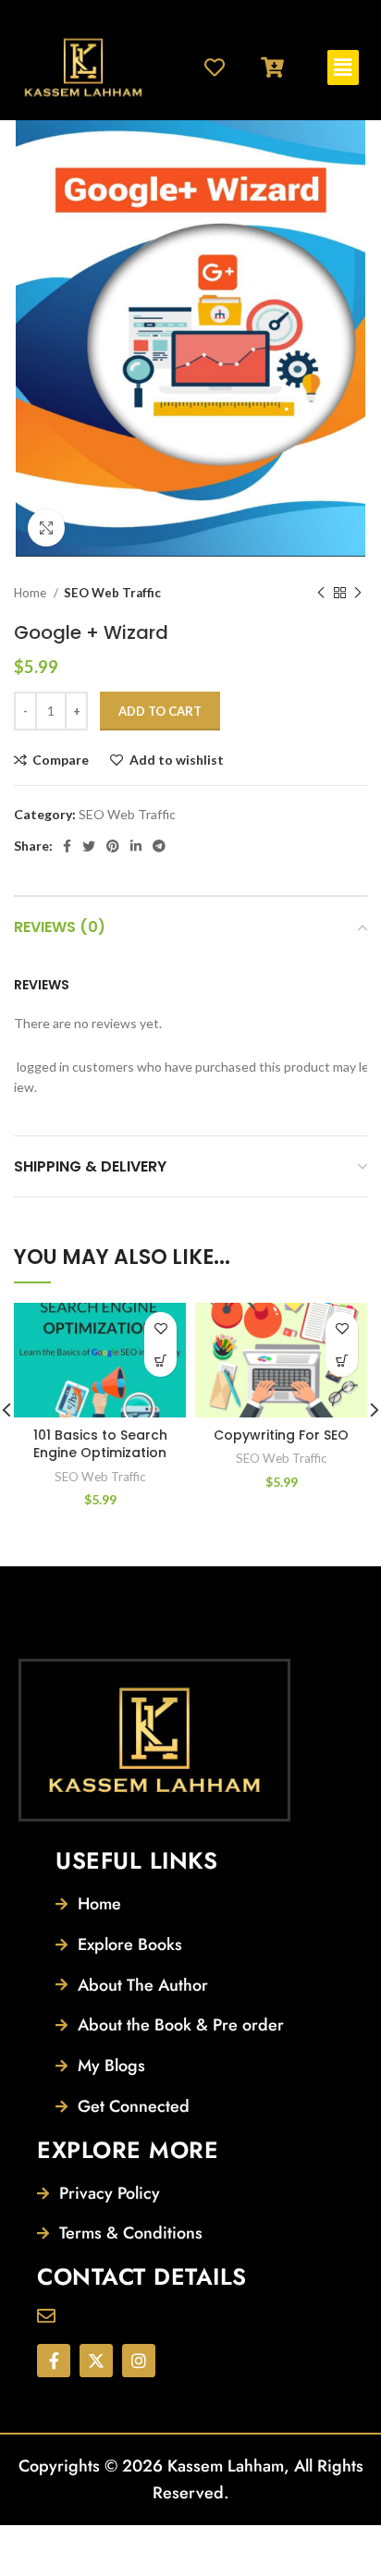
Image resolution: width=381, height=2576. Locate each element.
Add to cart (160, 711)
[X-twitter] (96, 2361)
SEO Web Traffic (112, 593)
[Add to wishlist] (160, 1328)
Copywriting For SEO (281, 1435)
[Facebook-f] (54, 2361)
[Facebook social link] (67, 846)
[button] (343, 67)
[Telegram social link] (159, 846)
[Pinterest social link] (113, 846)
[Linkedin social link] (136, 846)
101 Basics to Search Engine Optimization (100, 1444)
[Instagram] (139, 2361)
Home (31, 593)
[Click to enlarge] (46, 528)
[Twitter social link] (89, 846)
